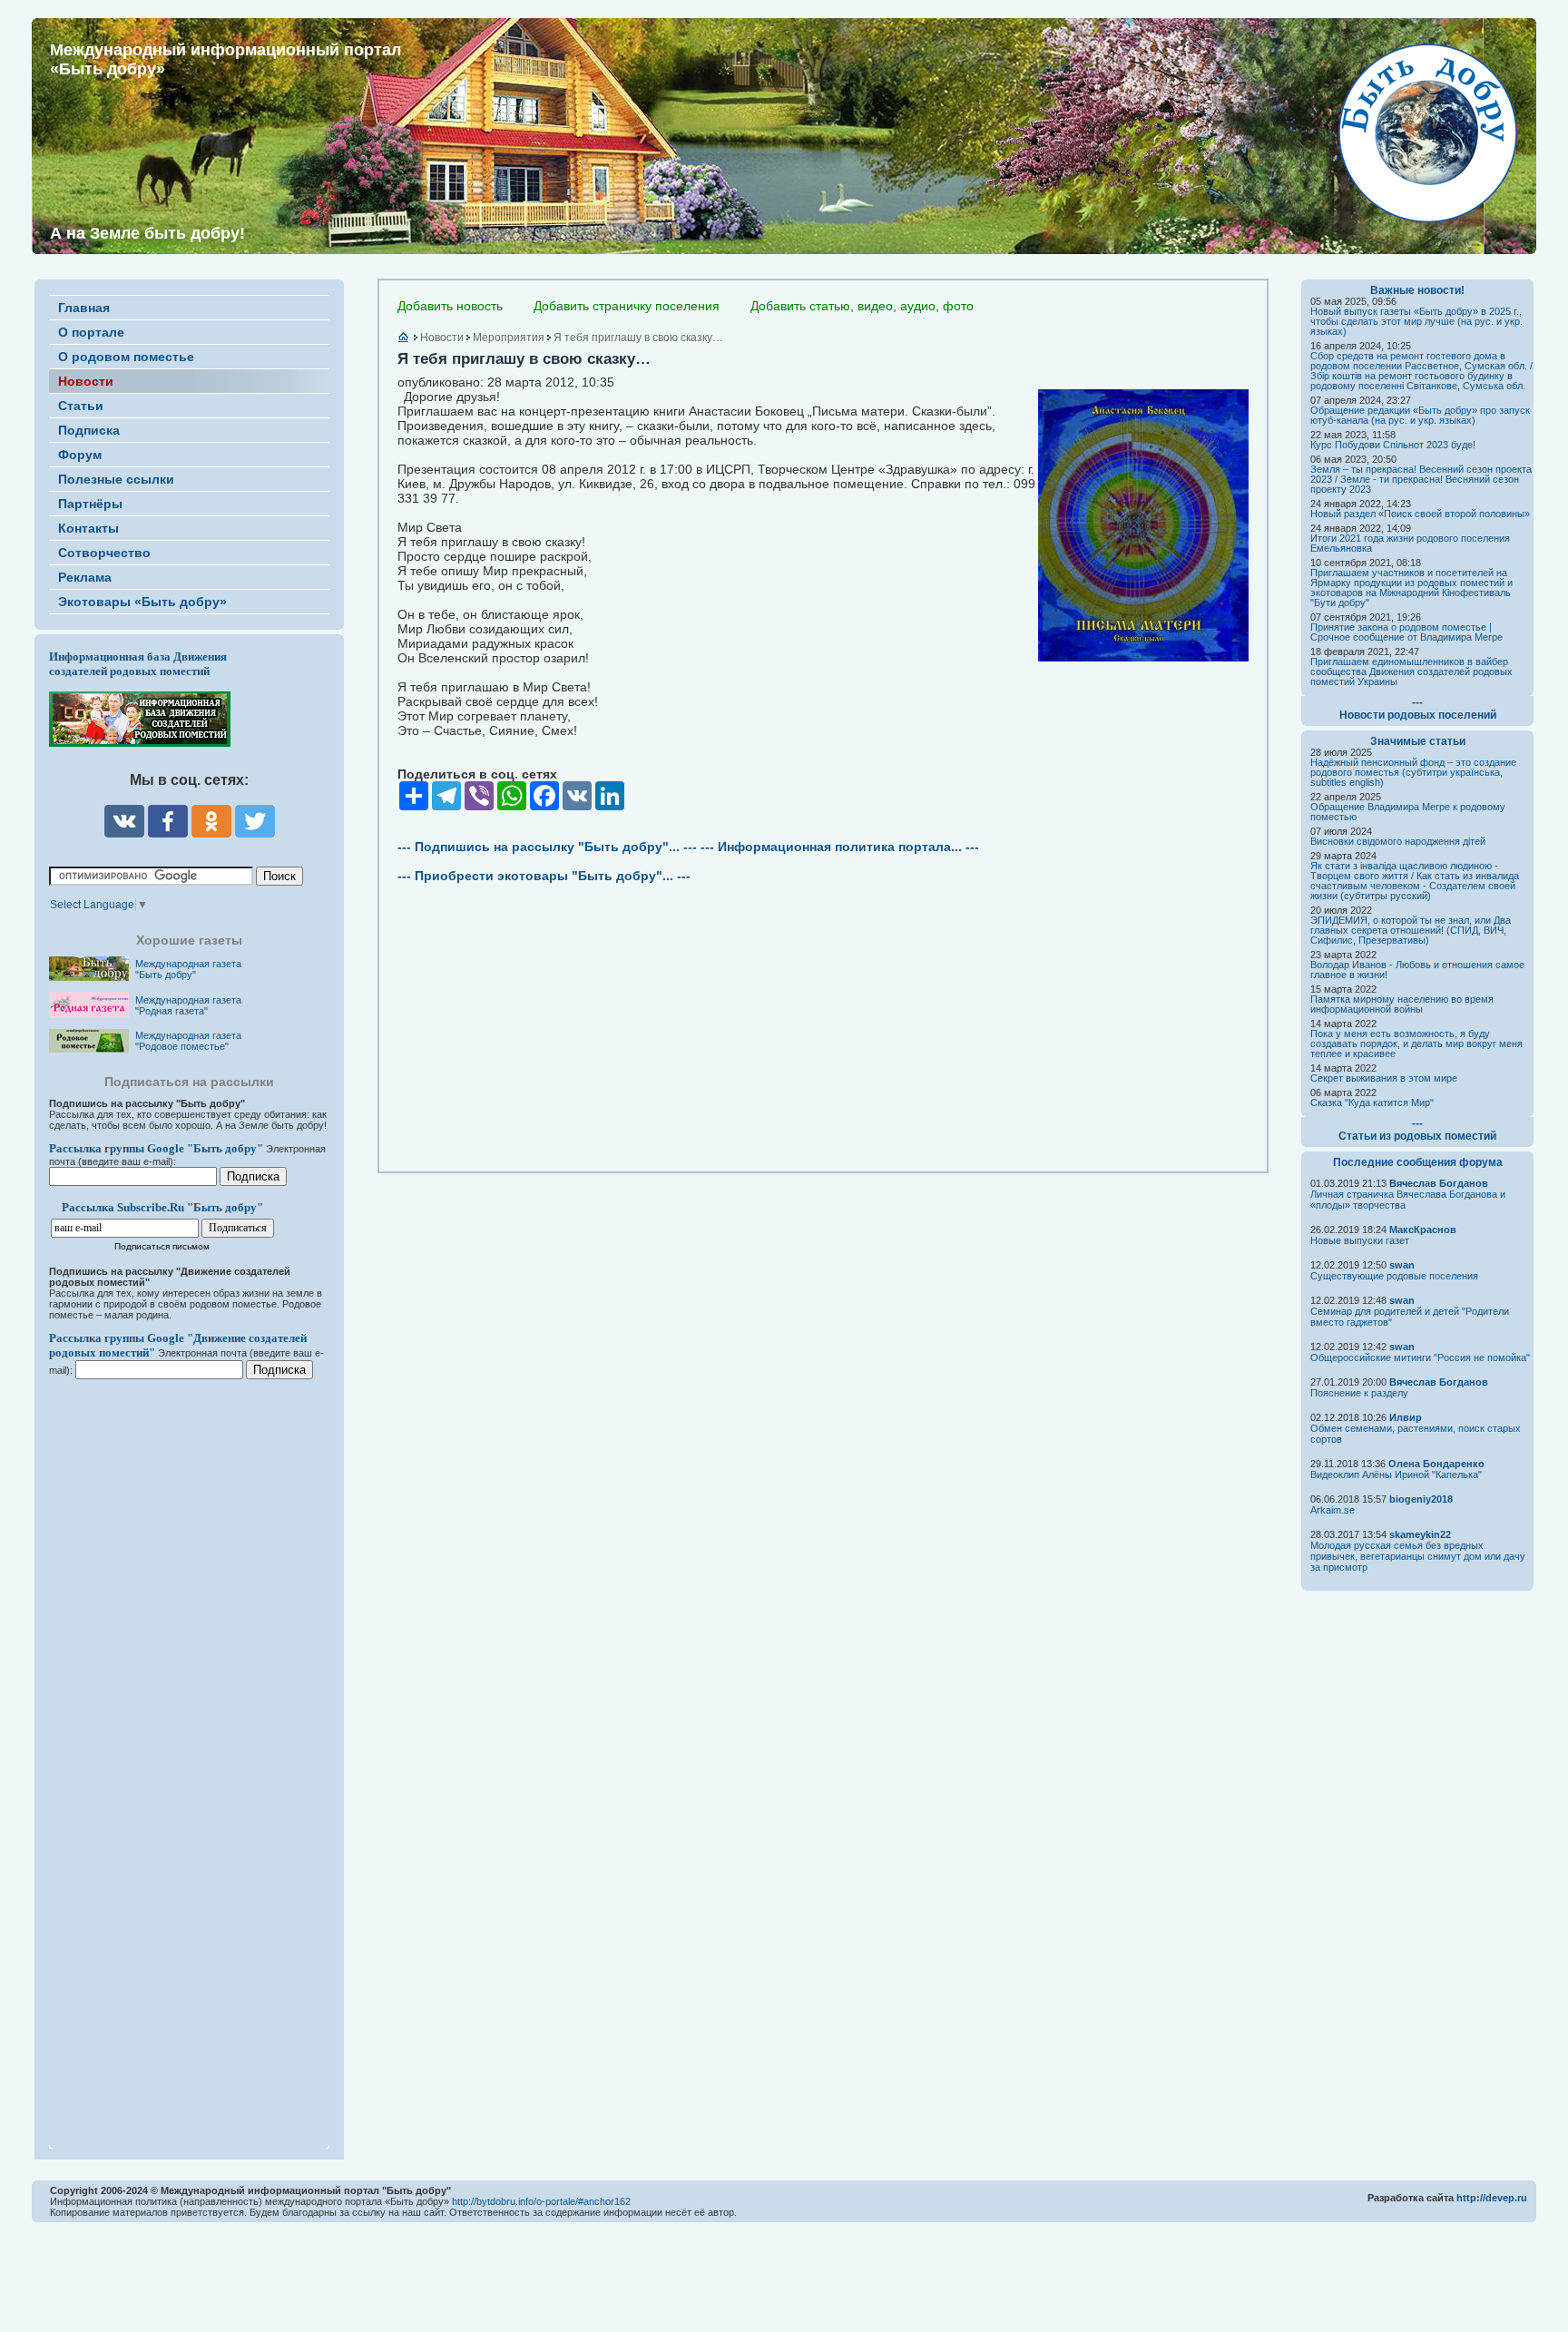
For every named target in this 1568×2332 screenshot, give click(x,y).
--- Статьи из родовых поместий (1417, 1130)
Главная (84, 308)
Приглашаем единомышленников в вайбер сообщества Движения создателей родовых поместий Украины (1411, 671)
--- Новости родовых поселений (1418, 709)
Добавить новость (450, 306)
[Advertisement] (158, 1752)
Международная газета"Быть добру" (188, 969)
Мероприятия (509, 338)
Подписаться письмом (162, 1246)
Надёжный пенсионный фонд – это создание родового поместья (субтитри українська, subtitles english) (1413, 772)
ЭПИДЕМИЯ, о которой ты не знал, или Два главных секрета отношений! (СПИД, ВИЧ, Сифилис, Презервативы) (1411, 930)
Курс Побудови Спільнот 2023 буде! (1393, 445)
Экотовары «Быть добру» (142, 602)
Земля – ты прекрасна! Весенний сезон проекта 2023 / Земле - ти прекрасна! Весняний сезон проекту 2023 (1421, 479)
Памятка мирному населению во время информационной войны (1402, 1004)
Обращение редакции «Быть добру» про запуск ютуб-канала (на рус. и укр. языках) (1420, 415)
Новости (86, 381)
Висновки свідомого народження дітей (1398, 841)
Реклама (85, 577)
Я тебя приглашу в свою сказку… (638, 338)
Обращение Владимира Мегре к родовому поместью (1408, 812)
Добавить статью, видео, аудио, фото (862, 306)
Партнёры (90, 504)
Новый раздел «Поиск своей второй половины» (1420, 514)
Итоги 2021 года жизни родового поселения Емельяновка (1410, 543)
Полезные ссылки (116, 479)
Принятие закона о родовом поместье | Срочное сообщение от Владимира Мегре (1406, 632)
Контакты (88, 528)
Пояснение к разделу (1359, 1393)
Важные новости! (1417, 290)
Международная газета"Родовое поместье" (188, 1041)
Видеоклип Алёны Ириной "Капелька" (1396, 1475)
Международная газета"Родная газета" (188, 1005)
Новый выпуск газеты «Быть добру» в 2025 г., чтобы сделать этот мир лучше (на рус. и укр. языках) (1416, 321)
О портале (91, 332)
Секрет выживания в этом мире (1384, 1078)
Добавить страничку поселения (627, 306)
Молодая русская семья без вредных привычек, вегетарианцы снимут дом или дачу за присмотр (1418, 1556)
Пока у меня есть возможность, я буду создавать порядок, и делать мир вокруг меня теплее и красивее (1416, 1044)
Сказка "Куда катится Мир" (1372, 1102)
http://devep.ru (1492, 2198)
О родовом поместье (126, 357)
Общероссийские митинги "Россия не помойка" (1420, 1357)
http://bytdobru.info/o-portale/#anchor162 (541, 2201)
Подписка (89, 430)
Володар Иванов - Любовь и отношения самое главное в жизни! (1417, 970)
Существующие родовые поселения (1394, 1276)
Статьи (81, 406)
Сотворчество (104, 553)
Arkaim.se (1333, 1510)
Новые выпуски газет (1360, 1240)
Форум (80, 455)
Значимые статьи (1418, 741)
